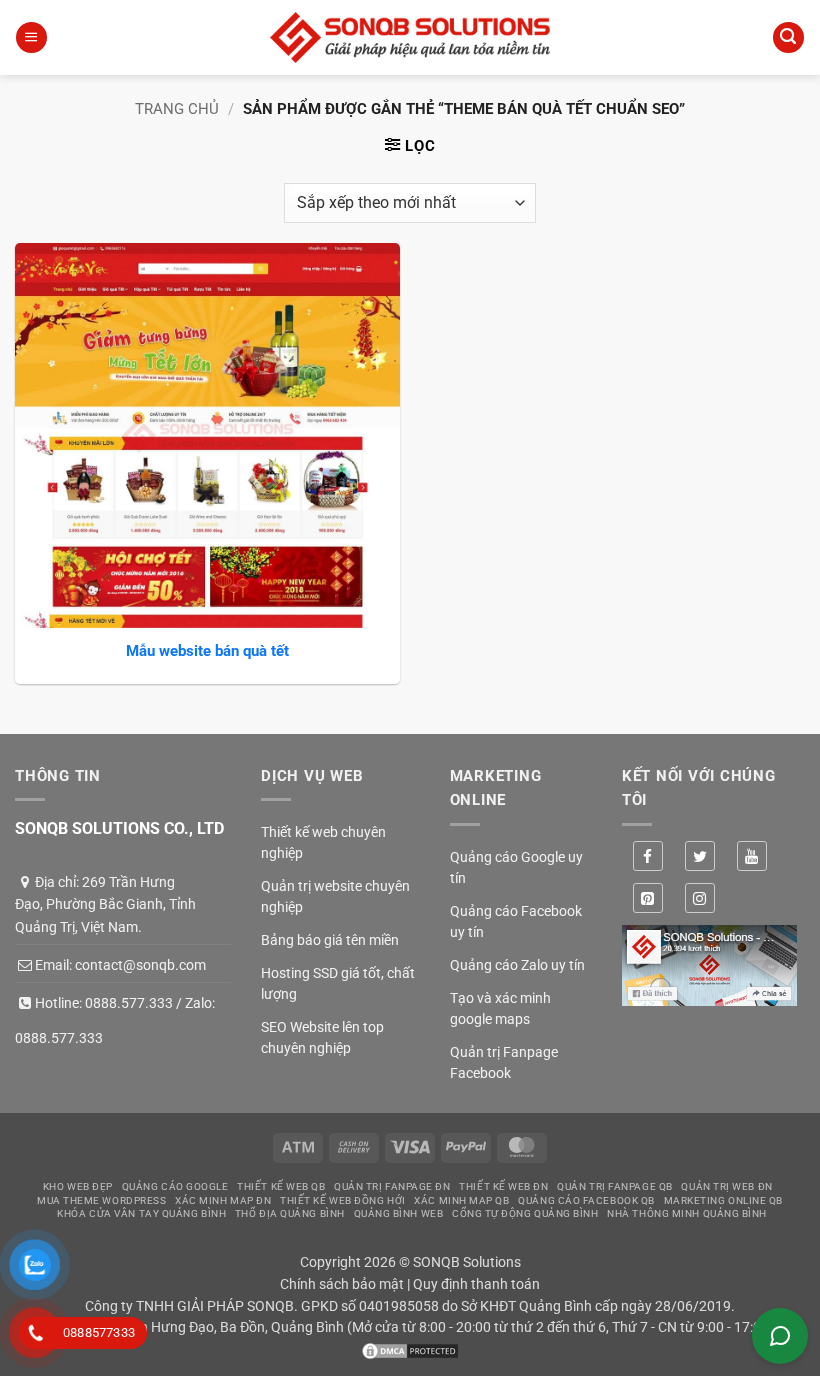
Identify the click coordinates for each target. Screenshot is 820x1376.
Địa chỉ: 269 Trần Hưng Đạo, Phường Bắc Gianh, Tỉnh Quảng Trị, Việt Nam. (105, 904)
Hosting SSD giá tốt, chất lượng (338, 983)
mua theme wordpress (101, 1200)
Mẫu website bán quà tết (207, 651)
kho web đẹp (78, 1186)
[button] (31, 37)
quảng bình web (399, 1213)
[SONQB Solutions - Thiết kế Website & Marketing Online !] (410, 37)
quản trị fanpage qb (614, 1186)
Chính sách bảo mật (342, 1284)
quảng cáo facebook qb (586, 1200)
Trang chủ (177, 109)
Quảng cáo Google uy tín (516, 867)
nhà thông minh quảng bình (687, 1213)
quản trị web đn (726, 1186)
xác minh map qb (461, 1200)
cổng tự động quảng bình (525, 1213)
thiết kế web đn (503, 1186)
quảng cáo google (175, 1186)
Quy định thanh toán (476, 1284)
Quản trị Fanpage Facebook (504, 1062)
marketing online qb (723, 1200)
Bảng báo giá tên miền (330, 940)
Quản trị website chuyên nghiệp (335, 896)
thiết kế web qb (281, 1186)
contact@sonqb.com (140, 965)
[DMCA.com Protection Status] (410, 1349)
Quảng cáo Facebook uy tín (516, 921)
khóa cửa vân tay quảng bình (141, 1213)
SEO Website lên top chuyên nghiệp (322, 1037)
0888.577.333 (129, 1003)
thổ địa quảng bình (290, 1213)
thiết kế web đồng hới (343, 1200)
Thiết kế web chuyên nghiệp (323, 842)
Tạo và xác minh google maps (500, 1008)
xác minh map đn (223, 1200)
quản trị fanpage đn (392, 1186)
